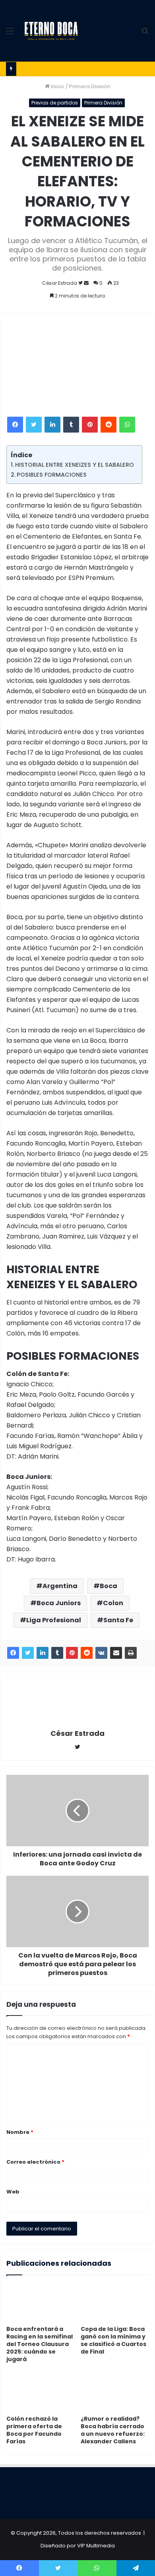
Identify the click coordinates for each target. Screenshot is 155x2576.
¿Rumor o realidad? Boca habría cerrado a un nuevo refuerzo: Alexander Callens (113, 2430)
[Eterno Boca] (51, 31)
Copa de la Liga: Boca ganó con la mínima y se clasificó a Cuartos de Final (113, 2340)
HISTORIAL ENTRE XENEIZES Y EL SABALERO (75, 465)
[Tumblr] (71, 425)
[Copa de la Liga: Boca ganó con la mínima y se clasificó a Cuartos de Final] (115, 2302)
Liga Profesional (54, 1620)
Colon (113, 1603)
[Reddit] (108, 425)
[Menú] (10, 34)
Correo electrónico (35, 2162)
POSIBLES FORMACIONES (52, 475)
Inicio (57, 86)
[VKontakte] (101, 1653)
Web (13, 2192)
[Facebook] (15, 425)
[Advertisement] (109, 29)
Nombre (20, 2132)
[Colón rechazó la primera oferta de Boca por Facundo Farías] (40, 2392)
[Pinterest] (90, 425)
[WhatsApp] (127, 425)
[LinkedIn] (52, 425)
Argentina (60, 1586)
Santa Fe (118, 1620)
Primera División (90, 86)
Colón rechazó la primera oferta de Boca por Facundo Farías (34, 2430)
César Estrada (60, 283)
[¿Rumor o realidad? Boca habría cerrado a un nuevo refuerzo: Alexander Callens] (115, 2392)
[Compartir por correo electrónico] (116, 1653)
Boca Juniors (59, 1603)
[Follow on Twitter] (81, 283)
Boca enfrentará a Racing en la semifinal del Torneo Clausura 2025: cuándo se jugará (40, 2344)
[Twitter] (34, 425)
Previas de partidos (55, 103)
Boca (108, 1586)
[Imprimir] (131, 1653)
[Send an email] (86, 283)
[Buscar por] (145, 34)
